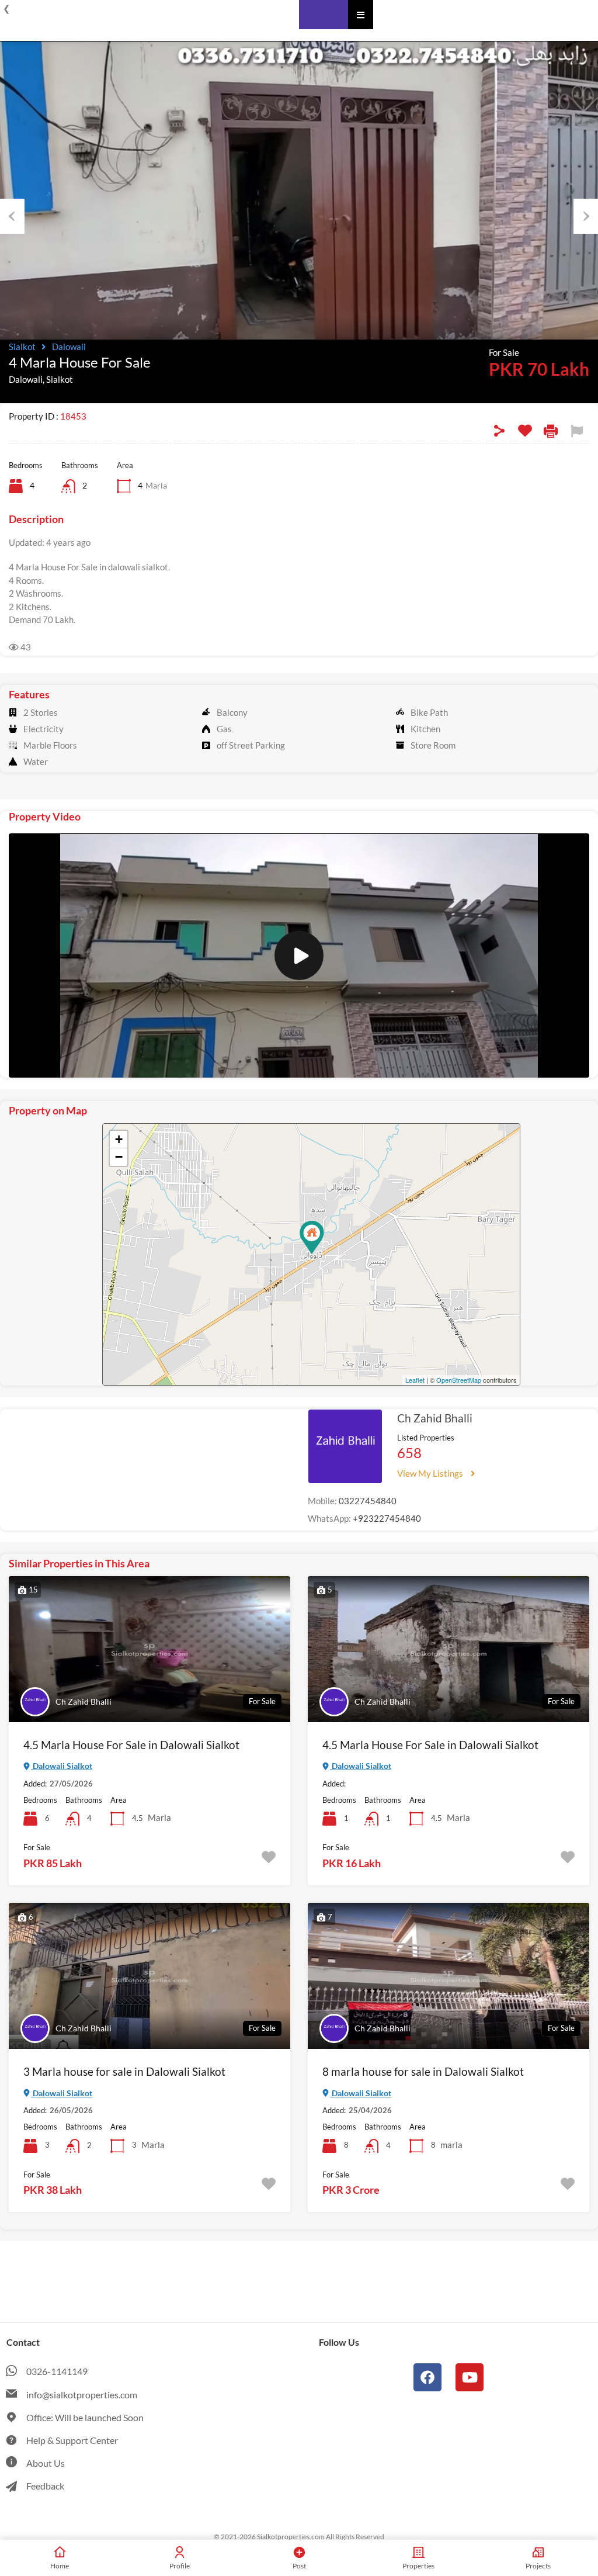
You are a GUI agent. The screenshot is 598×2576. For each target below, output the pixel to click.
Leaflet (415, 1380)
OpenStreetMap (459, 1380)
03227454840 (368, 1501)
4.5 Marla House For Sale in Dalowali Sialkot (131, 1745)
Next (586, 216)
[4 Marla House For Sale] (312, 1237)
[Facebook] (427, 2377)
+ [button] (119, 1139)
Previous (12, 216)
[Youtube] (470, 2377)
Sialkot (22, 347)
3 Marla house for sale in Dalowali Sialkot (124, 2071)
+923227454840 (387, 1518)
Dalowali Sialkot (62, 1766)
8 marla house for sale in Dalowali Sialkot (423, 2071)
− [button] (119, 1157)
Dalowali (69, 347)
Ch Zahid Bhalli (435, 1418)
